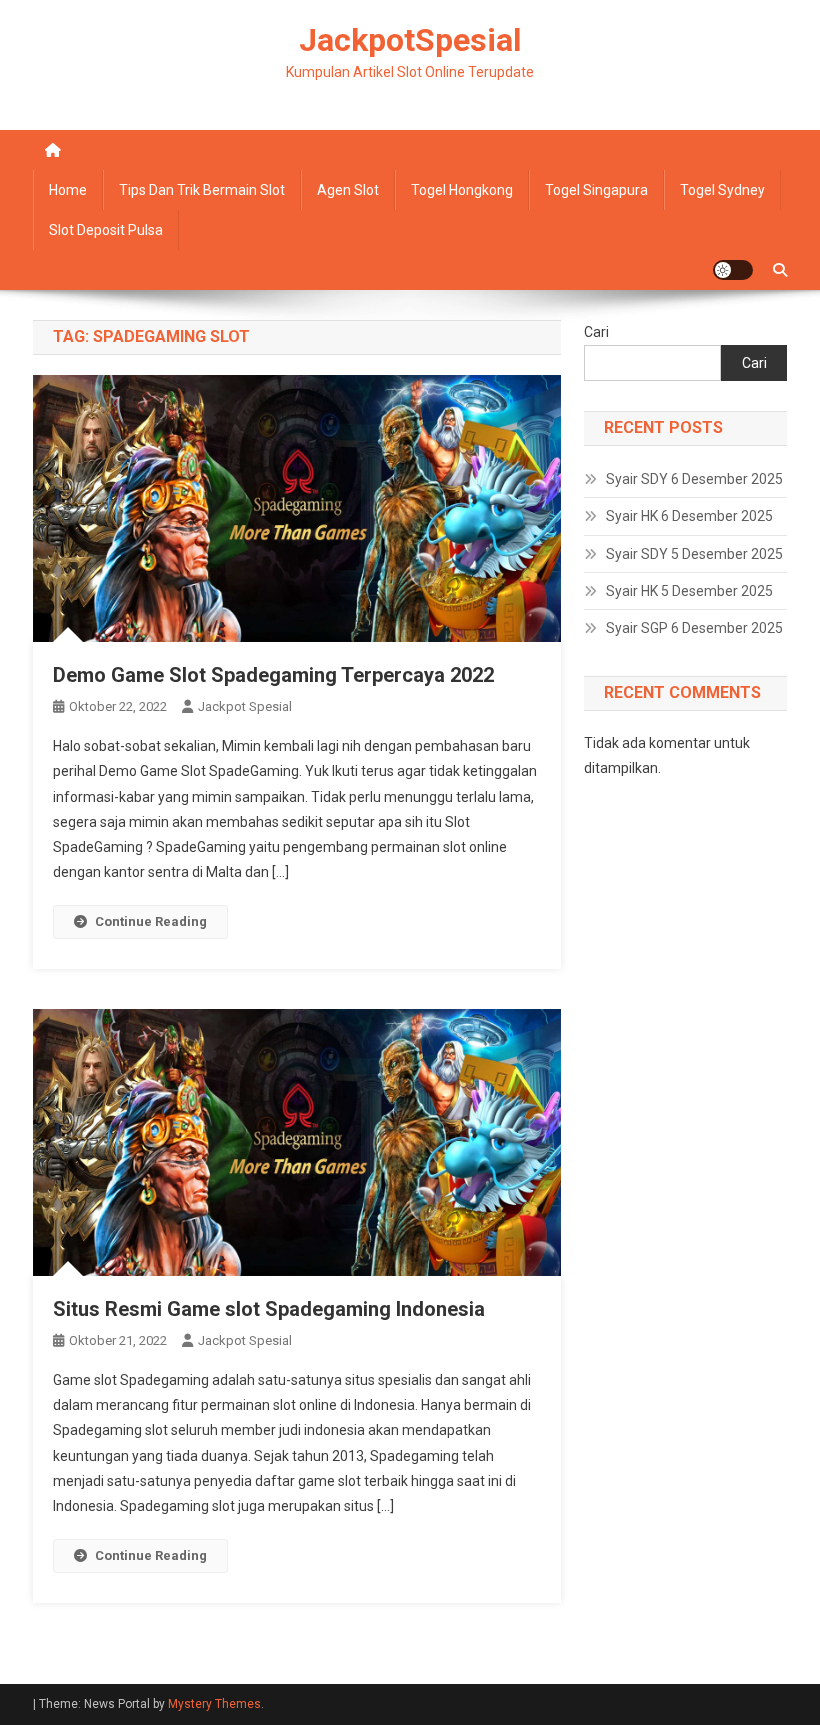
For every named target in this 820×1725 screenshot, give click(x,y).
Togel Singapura (596, 190)
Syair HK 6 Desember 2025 (689, 516)
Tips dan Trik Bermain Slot (202, 190)
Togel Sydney (722, 190)
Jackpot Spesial (245, 706)
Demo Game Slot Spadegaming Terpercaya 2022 (273, 675)
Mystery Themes (214, 1704)
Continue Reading (151, 921)
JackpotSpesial (410, 40)
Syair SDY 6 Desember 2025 (694, 479)
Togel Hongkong (462, 190)
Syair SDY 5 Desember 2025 (694, 554)
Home (68, 190)
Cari (596, 332)
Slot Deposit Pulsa (106, 230)
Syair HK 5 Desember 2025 (689, 591)
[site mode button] (733, 270)
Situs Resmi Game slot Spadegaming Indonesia (269, 1309)
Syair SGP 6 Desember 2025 (694, 628)
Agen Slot (348, 190)
